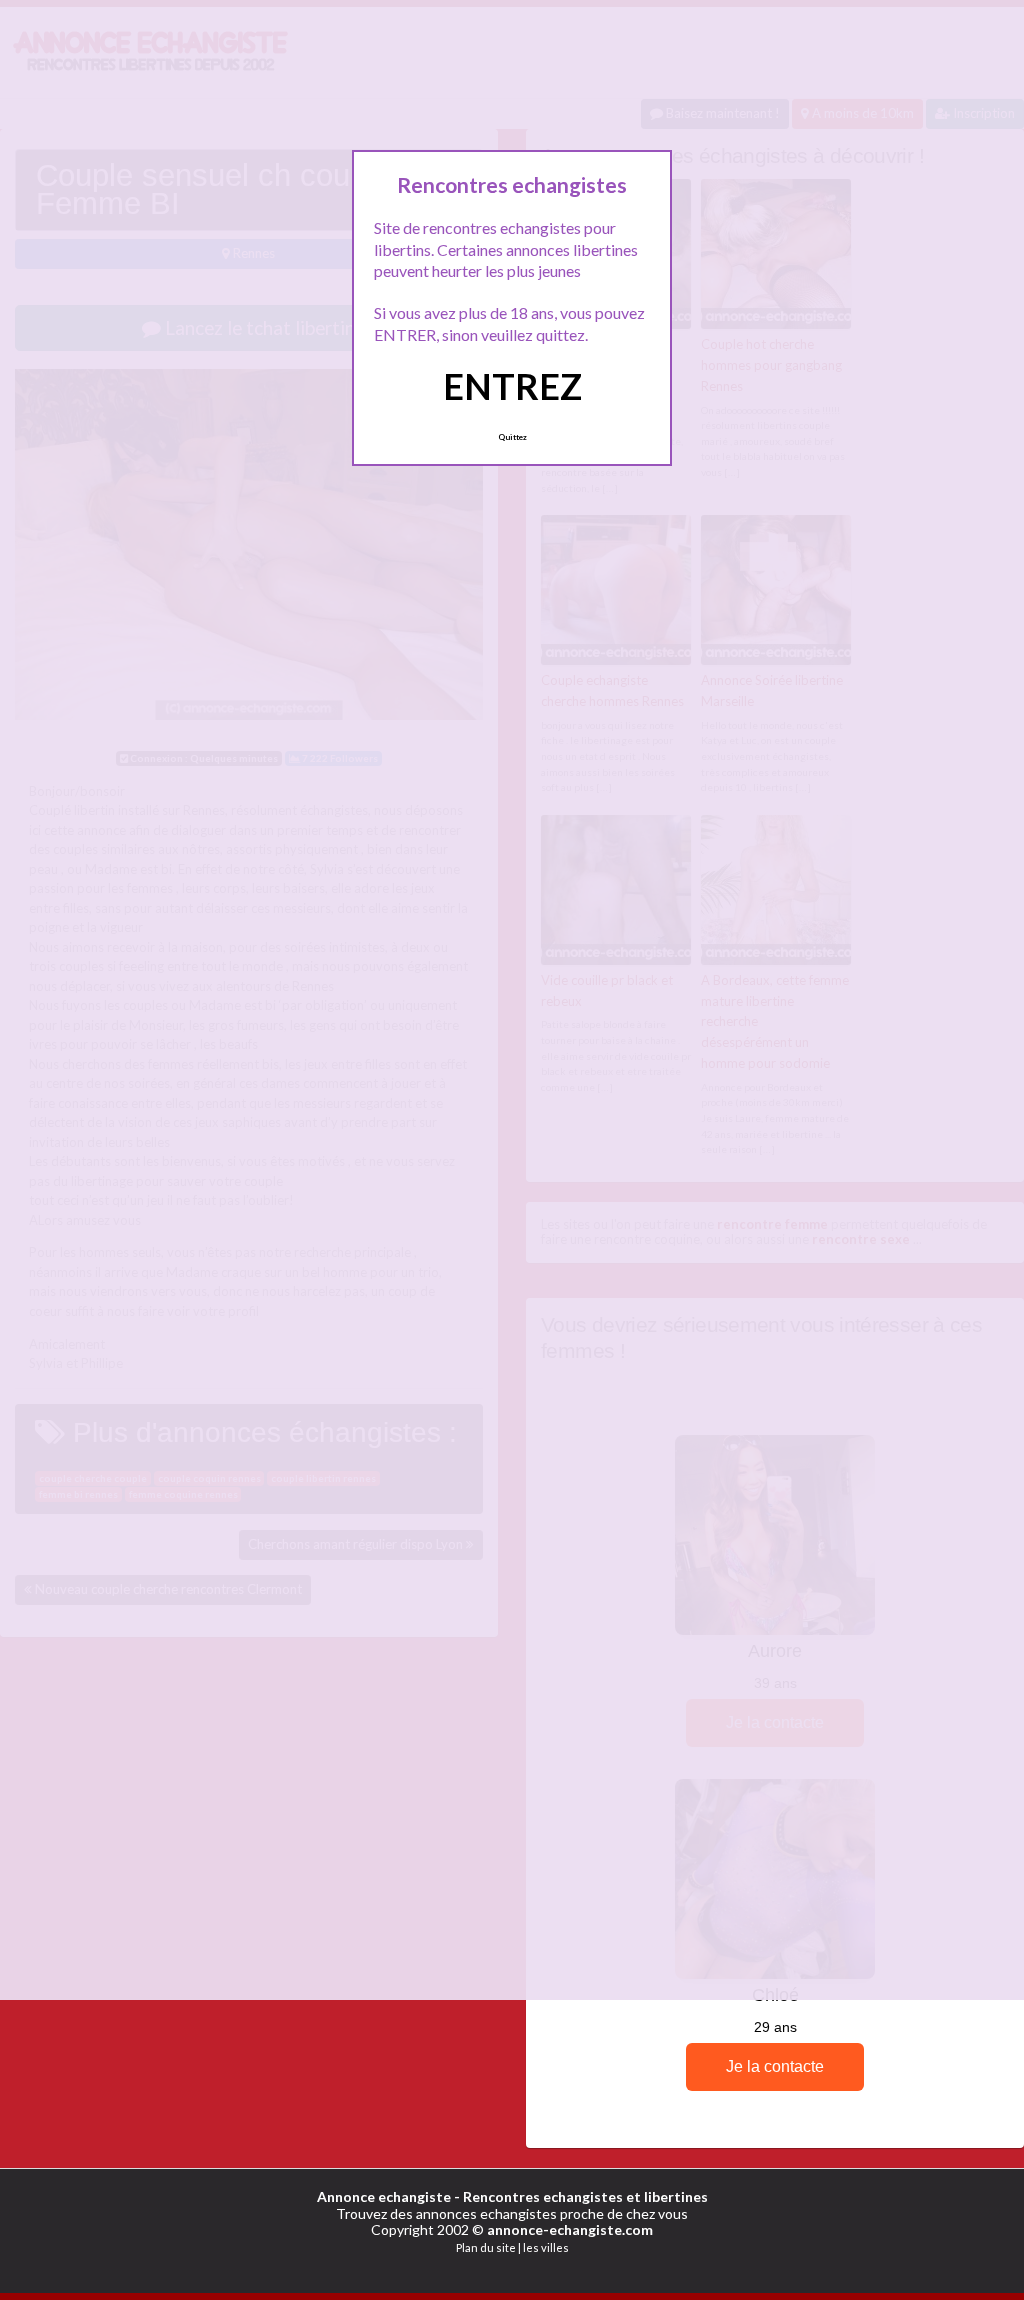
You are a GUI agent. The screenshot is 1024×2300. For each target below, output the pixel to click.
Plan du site (486, 2247)
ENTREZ (512, 386)
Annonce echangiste (384, 2196)
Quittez (512, 437)
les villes (546, 2247)
